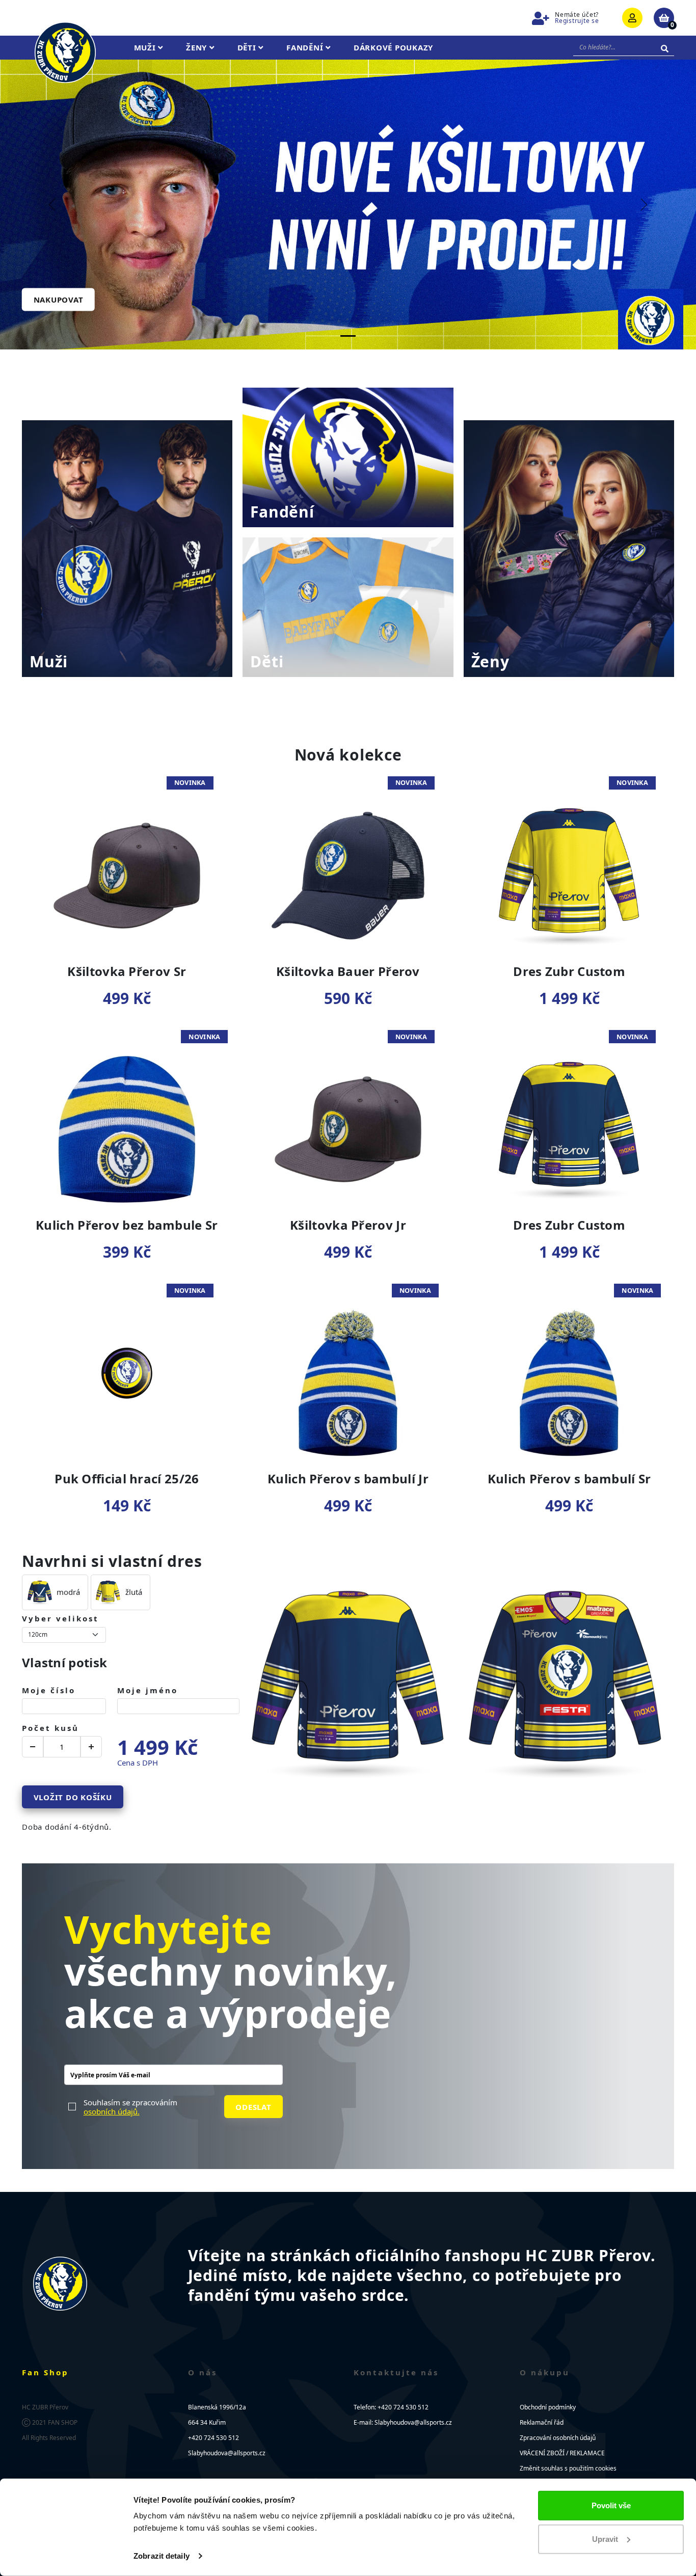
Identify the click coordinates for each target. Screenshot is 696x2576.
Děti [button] (248, 47)
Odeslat (253, 2106)
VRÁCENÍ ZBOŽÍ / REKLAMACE (562, 2453)
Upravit (605, 2539)
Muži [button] (146, 47)
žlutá (134, 1592)
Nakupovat (59, 300)
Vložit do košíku (73, 1797)
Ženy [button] (198, 47)
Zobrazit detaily (162, 2556)
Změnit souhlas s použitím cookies (568, 2468)
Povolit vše (611, 2505)
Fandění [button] (306, 47)
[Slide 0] (348, 336)
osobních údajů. (112, 2111)
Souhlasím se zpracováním (130, 2106)
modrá (68, 1592)
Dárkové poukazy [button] (393, 47)
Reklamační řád (542, 2422)
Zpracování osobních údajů (558, 2438)
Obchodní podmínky (548, 2407)
